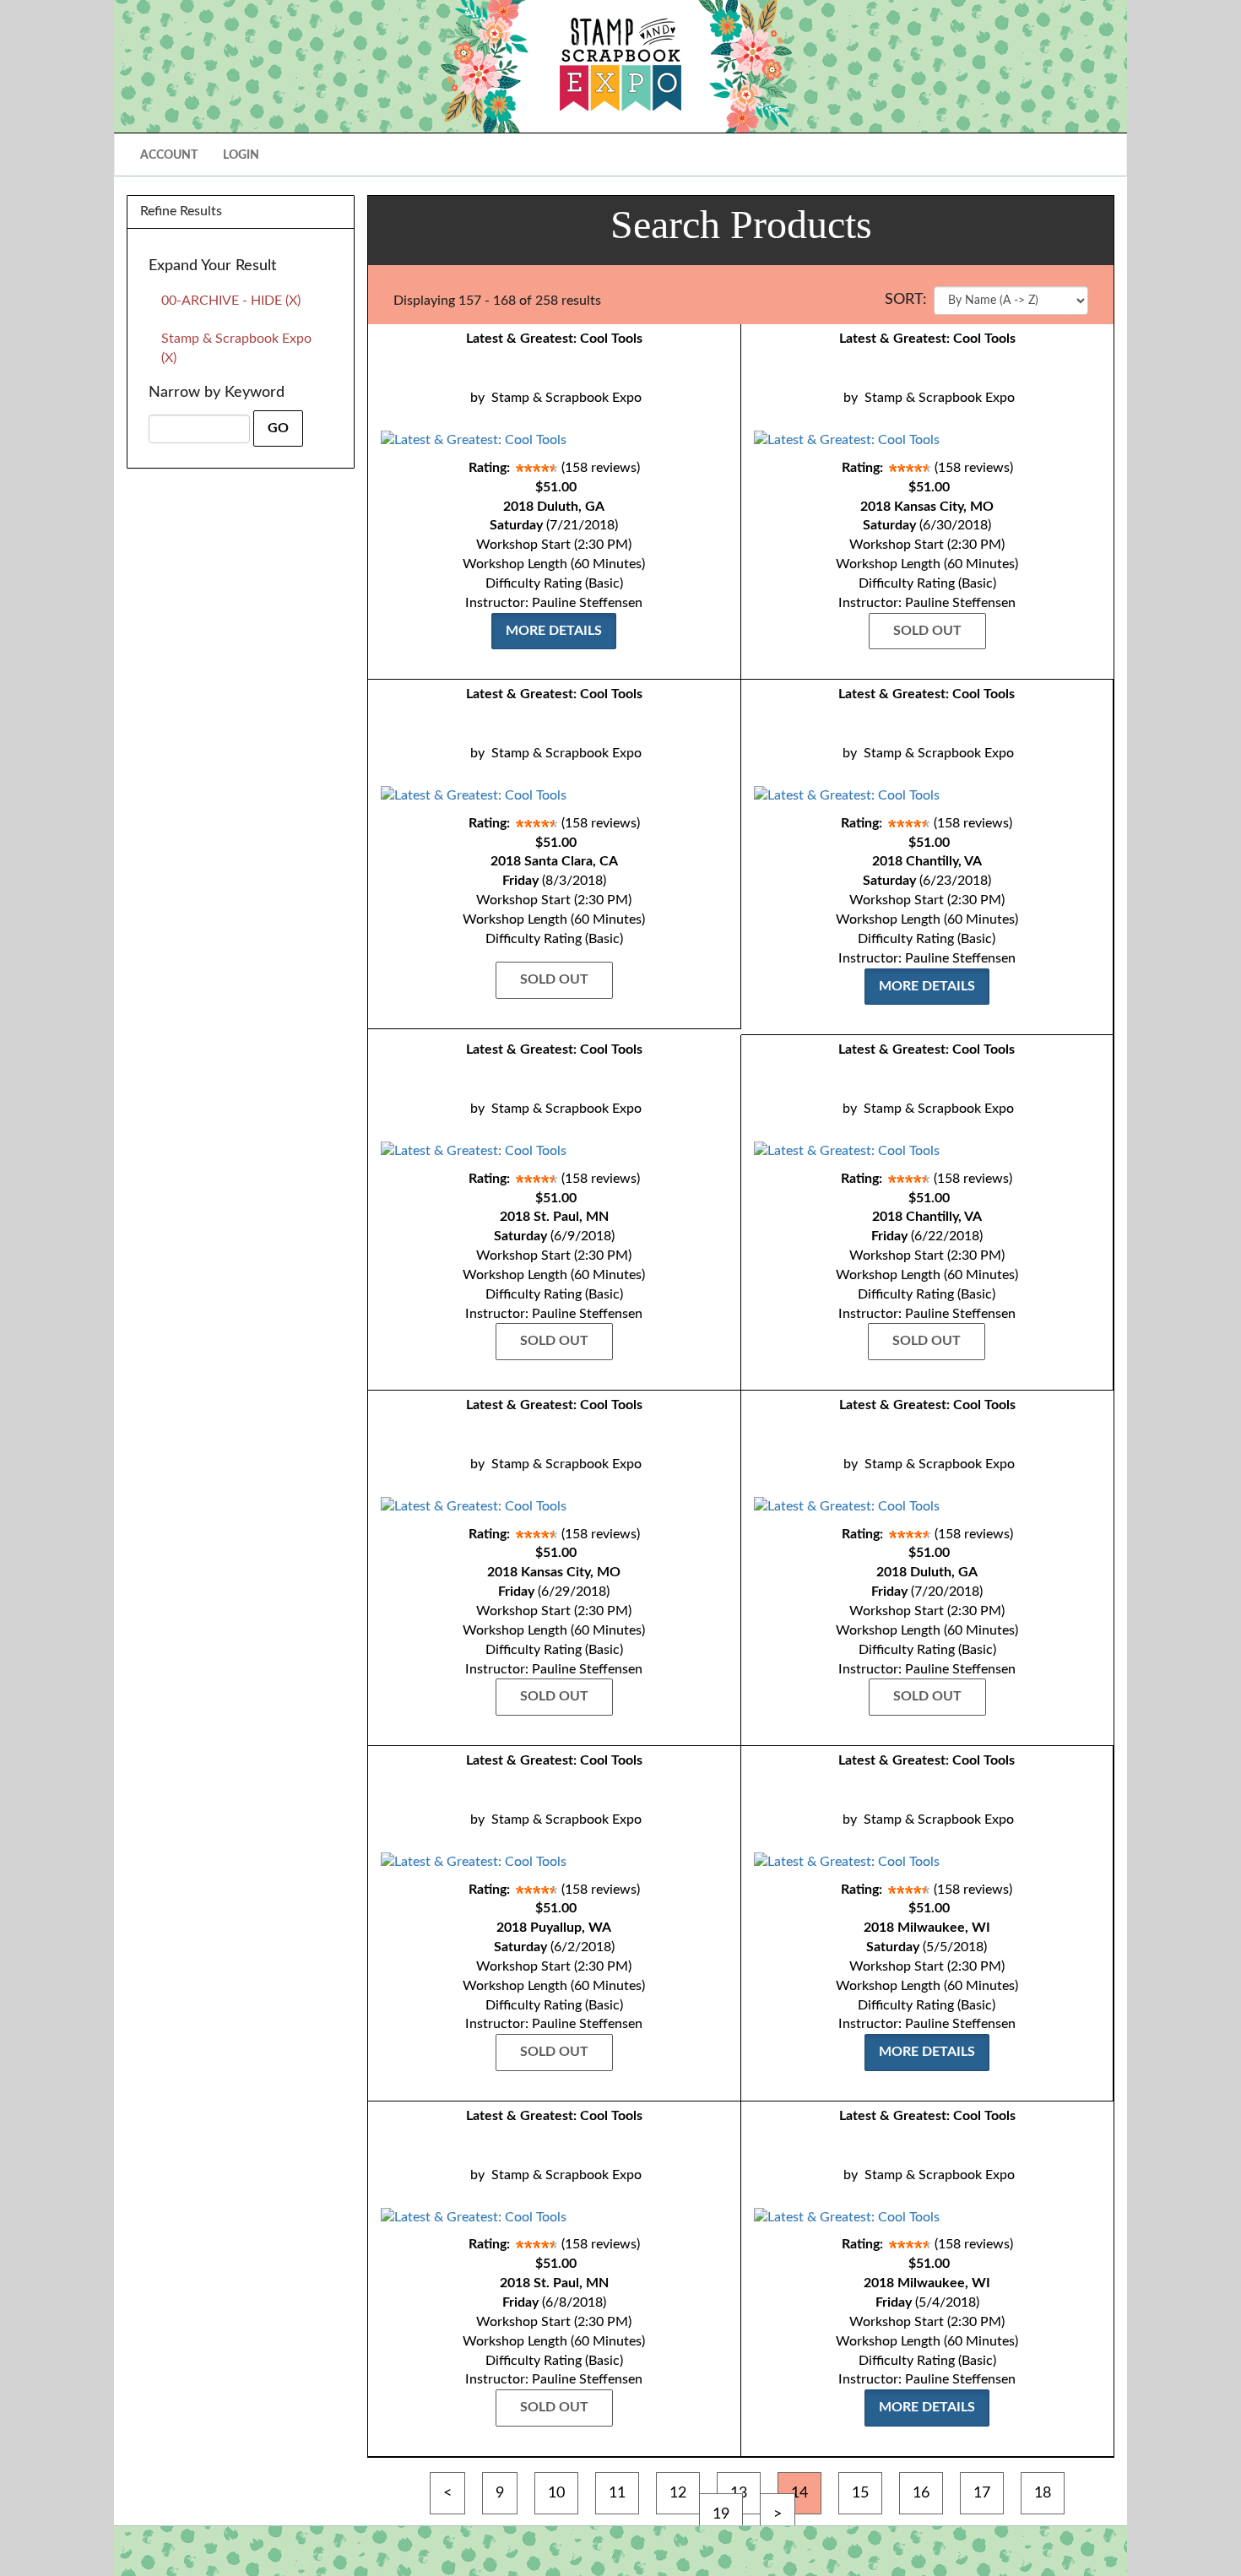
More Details (554, 631)
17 (982, 2493)
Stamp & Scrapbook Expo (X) (236, 348)
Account (169, 155)
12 (678, 2493)
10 (556, 2493)
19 (721, 2514)
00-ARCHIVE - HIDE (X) (231, 301)
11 (617, 2493)
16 (921, 2493)
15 (860, 2493)
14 (799, 2493)
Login (241, 155)
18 (1043, 2493)
